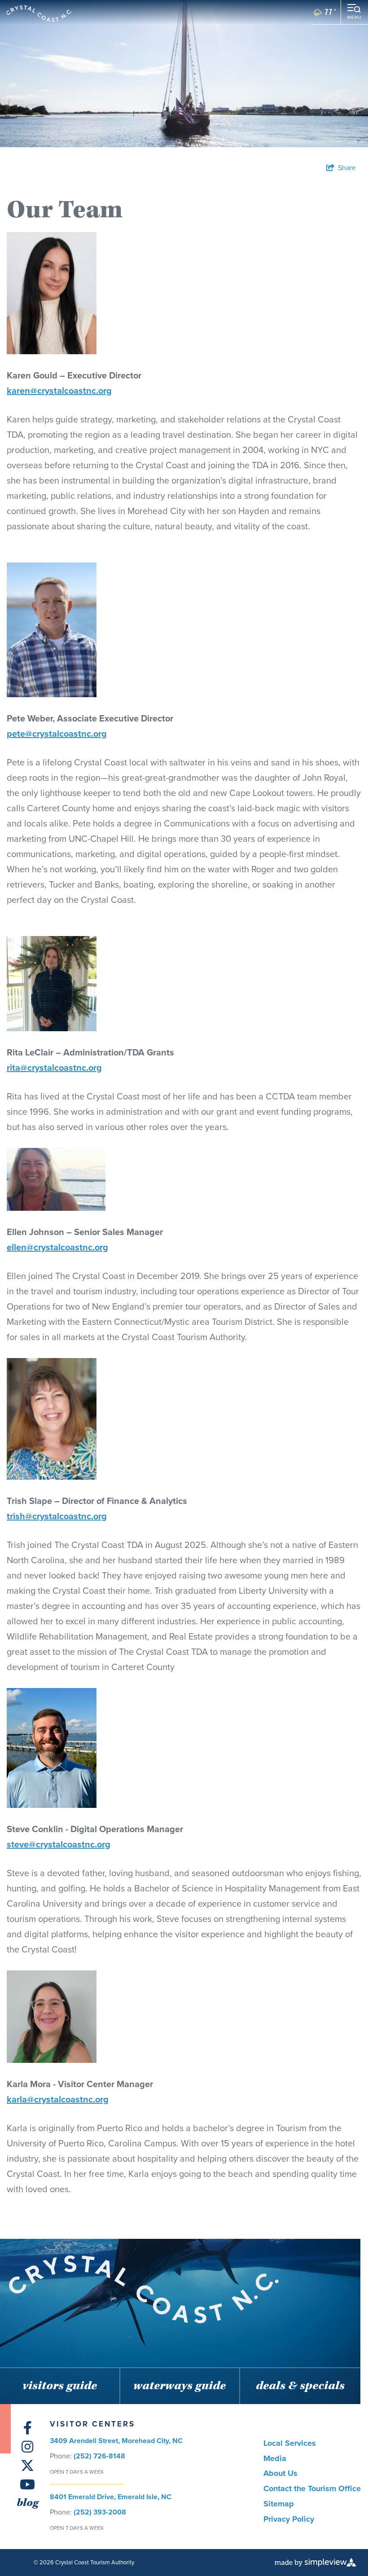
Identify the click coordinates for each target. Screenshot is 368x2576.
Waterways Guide (180, 2386)
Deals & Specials (300, 2386)
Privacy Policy (289, 2519)
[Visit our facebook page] (28, 2428)
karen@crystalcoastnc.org (59, 391)
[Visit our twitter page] (27, 2466)
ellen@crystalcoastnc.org (57, 1247)
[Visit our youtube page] (27, 2485)
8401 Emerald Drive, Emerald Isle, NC (111, 2497)
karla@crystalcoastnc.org (58, 2099)
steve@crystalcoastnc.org (59, 1844)
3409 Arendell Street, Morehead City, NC (116, 2441)
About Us (280, 2473)
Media (275, 2458)
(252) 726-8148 (99, 2456)
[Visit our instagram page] (27, 2447)
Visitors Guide (60, 2386)
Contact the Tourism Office (312, 2488)
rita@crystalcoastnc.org (54, 1068)
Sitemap (279, 2504)
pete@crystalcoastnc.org (57, 734)
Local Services (290, 2443)
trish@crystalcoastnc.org (57, 1516)
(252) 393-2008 (100, 2512)
